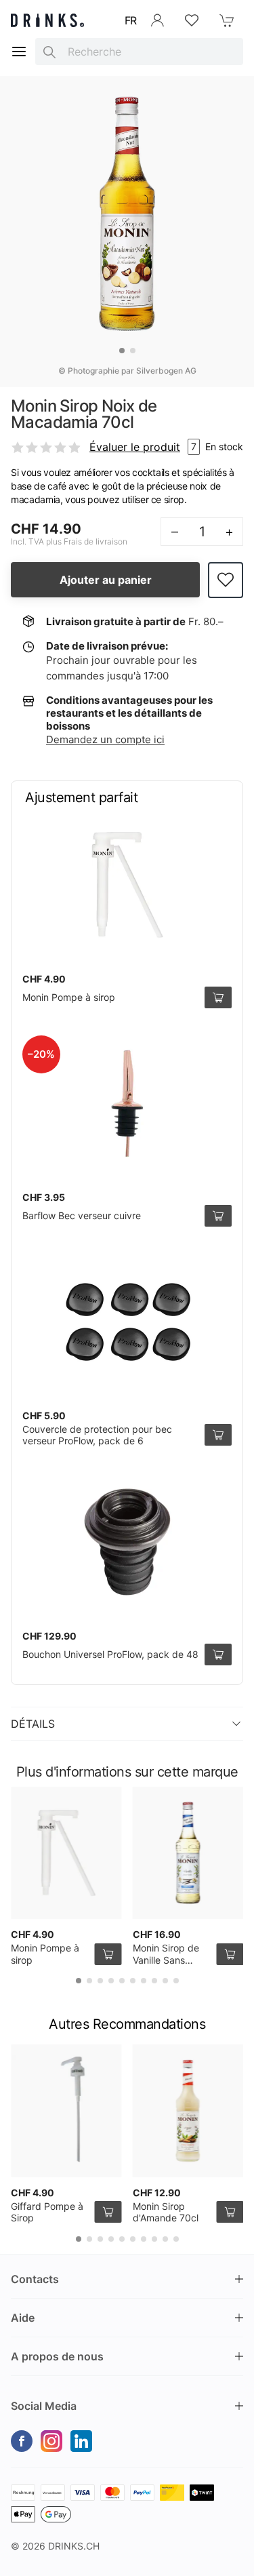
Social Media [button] (44, 2406)
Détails (33, 1724)
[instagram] (51, 2441)
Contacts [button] (35, 2279)
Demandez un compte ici (105, 739)
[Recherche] (49, 52)
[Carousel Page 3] (100, 1981)
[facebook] (22, 2441)
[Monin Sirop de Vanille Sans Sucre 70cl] (188, 1853)
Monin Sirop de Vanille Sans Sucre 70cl (166, 1960)
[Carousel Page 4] (111, 1981)
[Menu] (19, 52)
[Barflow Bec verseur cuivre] (127, 1103)
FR (131, 20)
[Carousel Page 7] (144, 1981)
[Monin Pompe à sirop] (127, 885)
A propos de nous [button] (57, 2356)
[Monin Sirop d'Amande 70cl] (188, 2111)
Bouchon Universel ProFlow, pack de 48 (110, 1654)
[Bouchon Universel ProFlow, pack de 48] (127, 1542)
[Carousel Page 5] (122, 1981)
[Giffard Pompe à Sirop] (66, 2111)
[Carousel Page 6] (133, 1981)
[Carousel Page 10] (176, 1981)
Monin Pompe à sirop (69, 997)
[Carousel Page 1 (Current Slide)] (122, 351)
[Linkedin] (81, 2441)
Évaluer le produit (135, 447)
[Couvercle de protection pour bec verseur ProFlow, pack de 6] (127, 1322)
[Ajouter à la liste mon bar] (226, 580)
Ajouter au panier (106, 580)
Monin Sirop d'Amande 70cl (166, 2212)
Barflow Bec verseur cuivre (82, 1215)
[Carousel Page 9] (165, 1981)
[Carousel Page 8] (154, 1981)
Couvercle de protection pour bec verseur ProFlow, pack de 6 (97, 1435)
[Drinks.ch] (47, 20)
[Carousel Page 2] (133, 351)
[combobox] (139, 52)
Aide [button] (23, 2318)
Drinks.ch (74, 2546)
